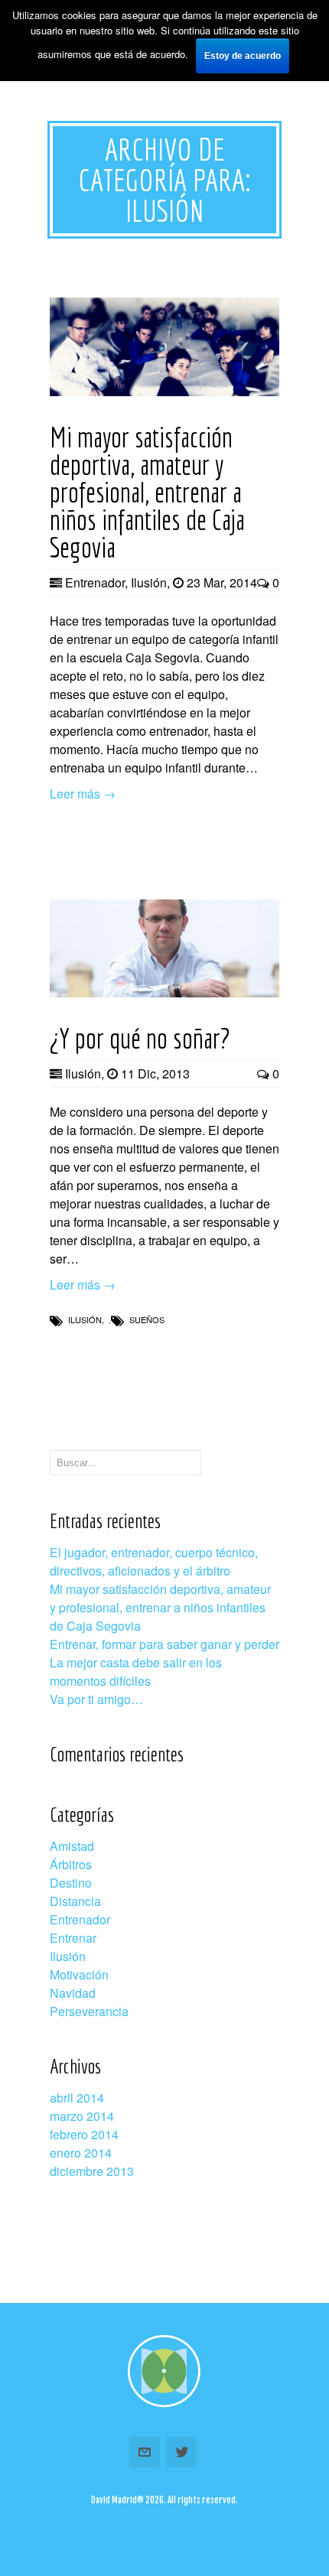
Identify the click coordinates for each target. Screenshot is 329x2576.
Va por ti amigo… (96, 1699)
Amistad (72, 1846)
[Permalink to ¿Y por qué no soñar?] (164, 992)
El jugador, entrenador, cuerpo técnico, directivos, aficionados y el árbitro (154, 1561)
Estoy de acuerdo (243, 56)
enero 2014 (81, 2153)
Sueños (147, 1319)
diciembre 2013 (92, 2171)
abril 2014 (77, 2098)
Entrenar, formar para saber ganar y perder (164, 1644)
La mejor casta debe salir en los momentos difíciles (136, 1672)
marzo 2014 (82, 2116)
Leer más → (83, 794)
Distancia (75, 1901)
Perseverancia (89, 2011)
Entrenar (73, 1938)
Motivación (79, 1974)
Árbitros (71, 1864)
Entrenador (95, 582)
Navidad (73, 1993)
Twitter (181, 2452)
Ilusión (149, 582)
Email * (145, 2452)
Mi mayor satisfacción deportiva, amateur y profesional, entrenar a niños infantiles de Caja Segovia (160, 1607)
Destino (71, 1883)
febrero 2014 (84, 2134)
